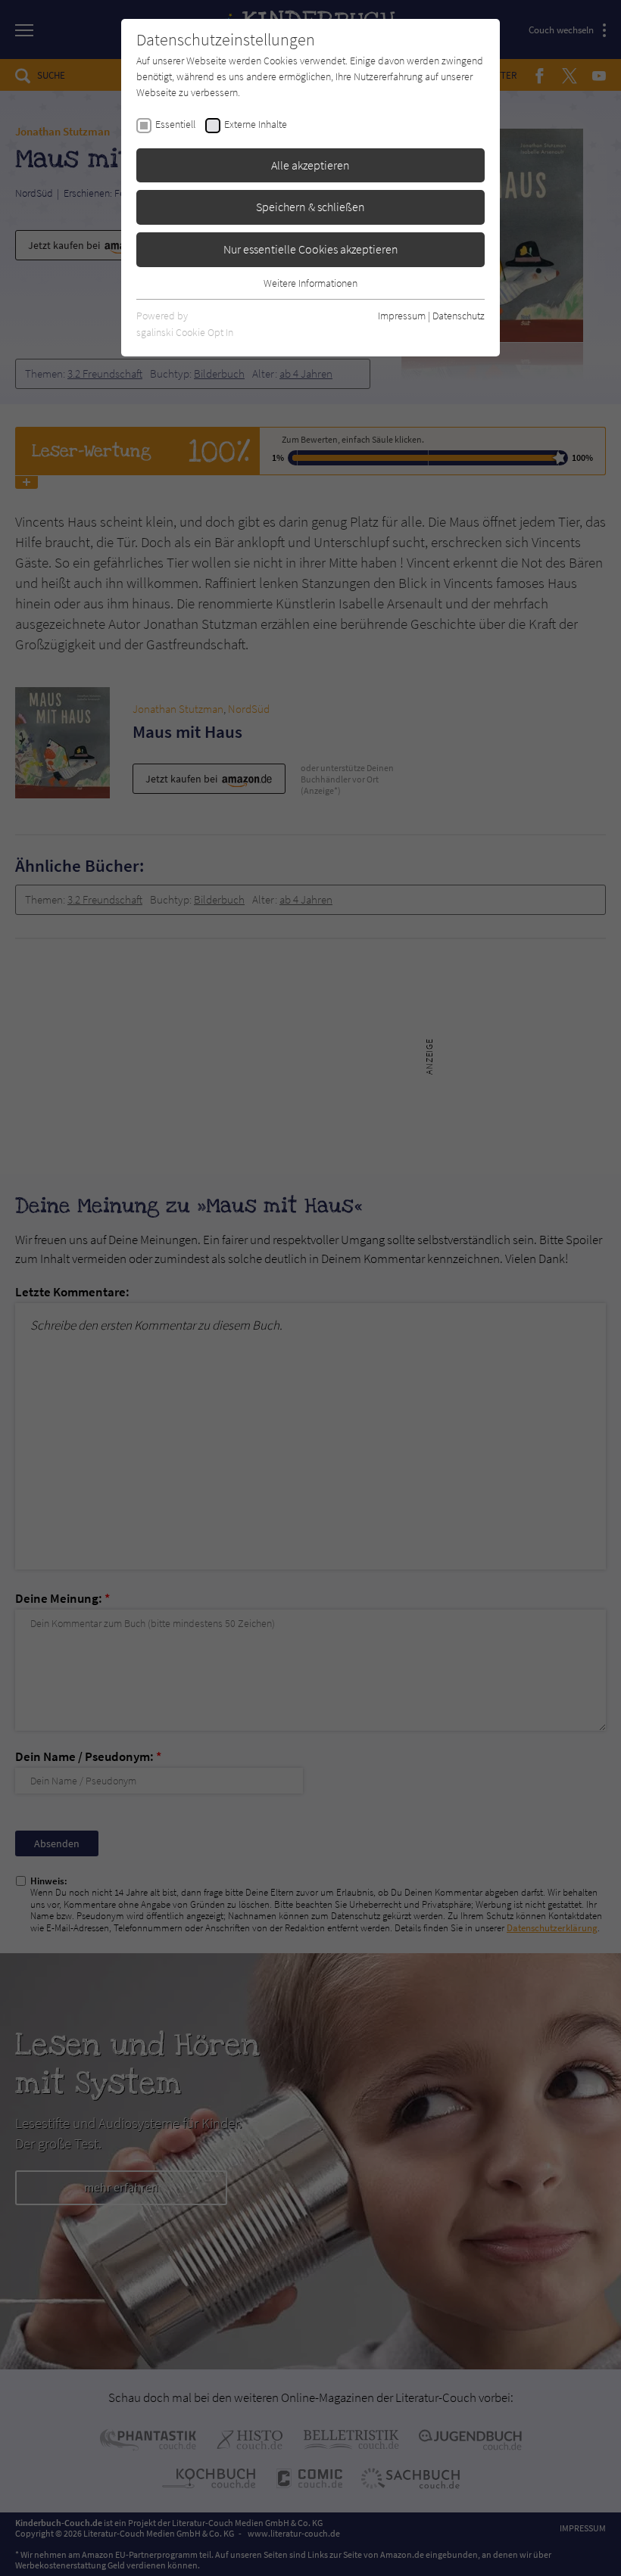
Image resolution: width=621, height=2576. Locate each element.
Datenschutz (459, 316)
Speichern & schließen (310, 207)
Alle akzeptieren (310, 165)
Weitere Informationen (310, 283)
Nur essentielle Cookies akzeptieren (311, 249)
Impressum (402, 316)
